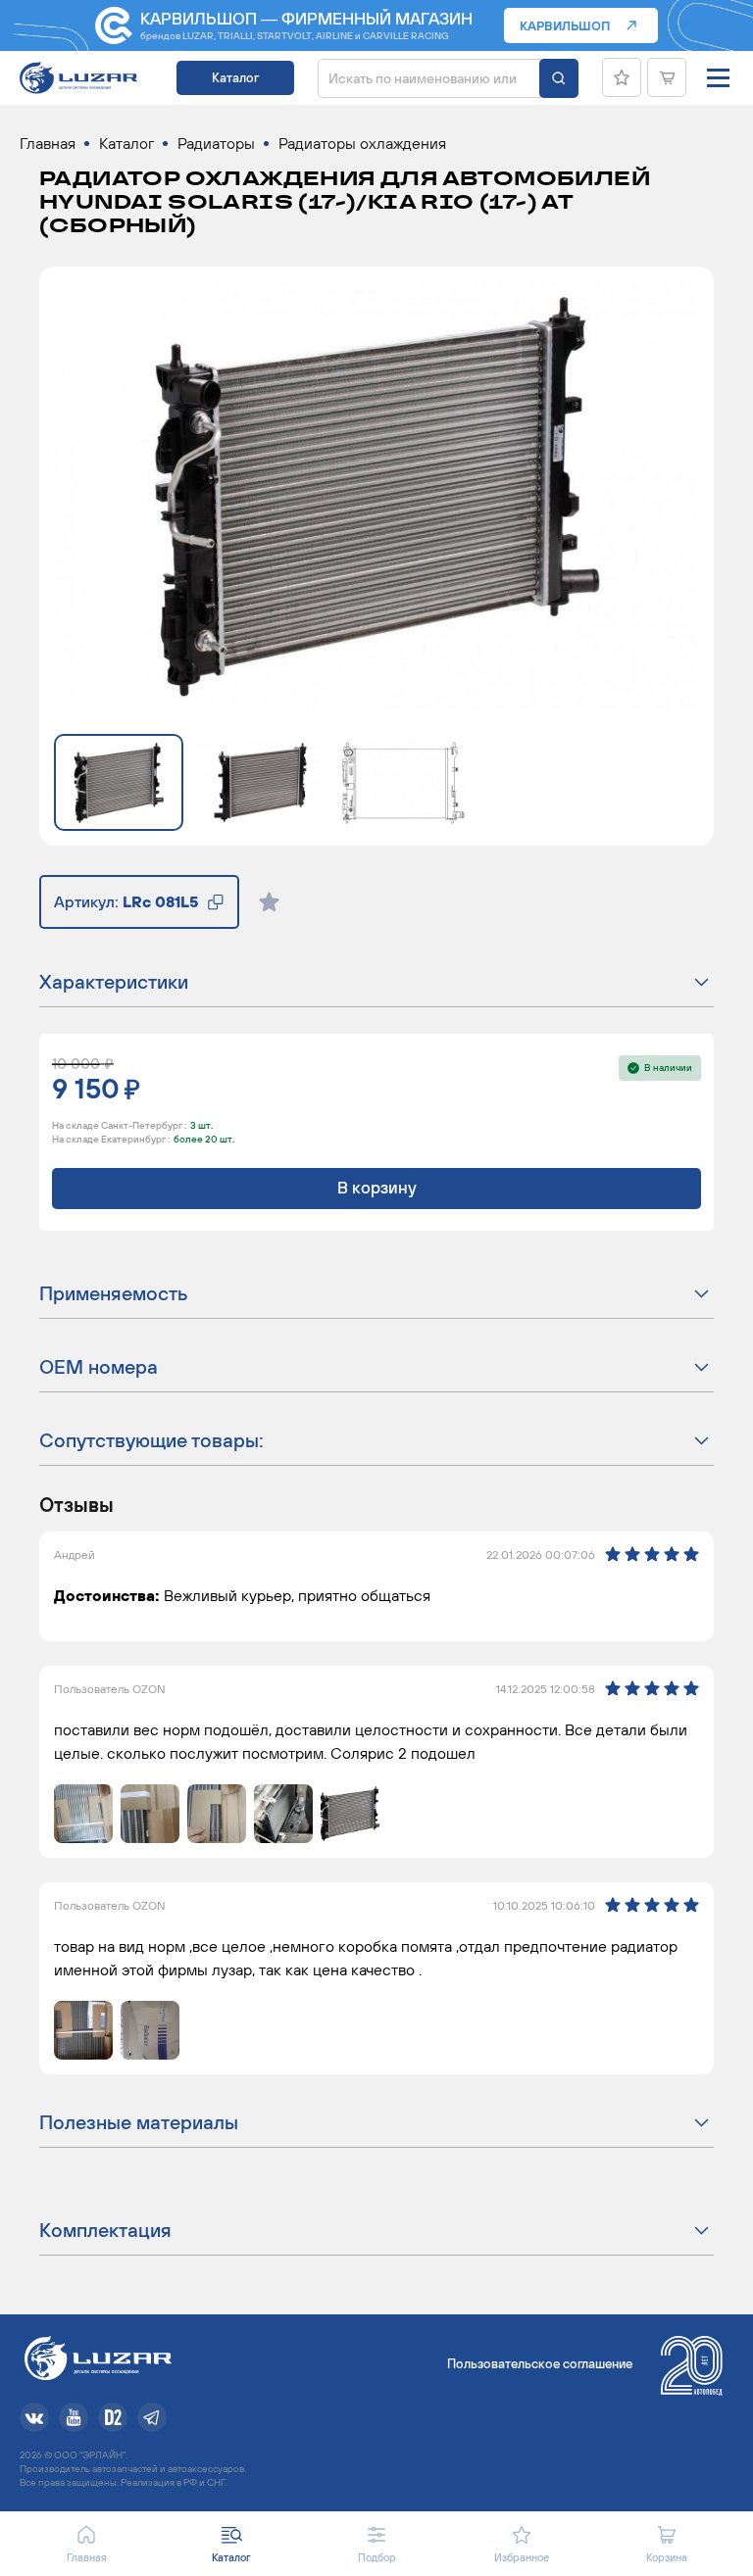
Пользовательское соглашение (540, 2364)
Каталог (235, 78)
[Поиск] (559, 78)
